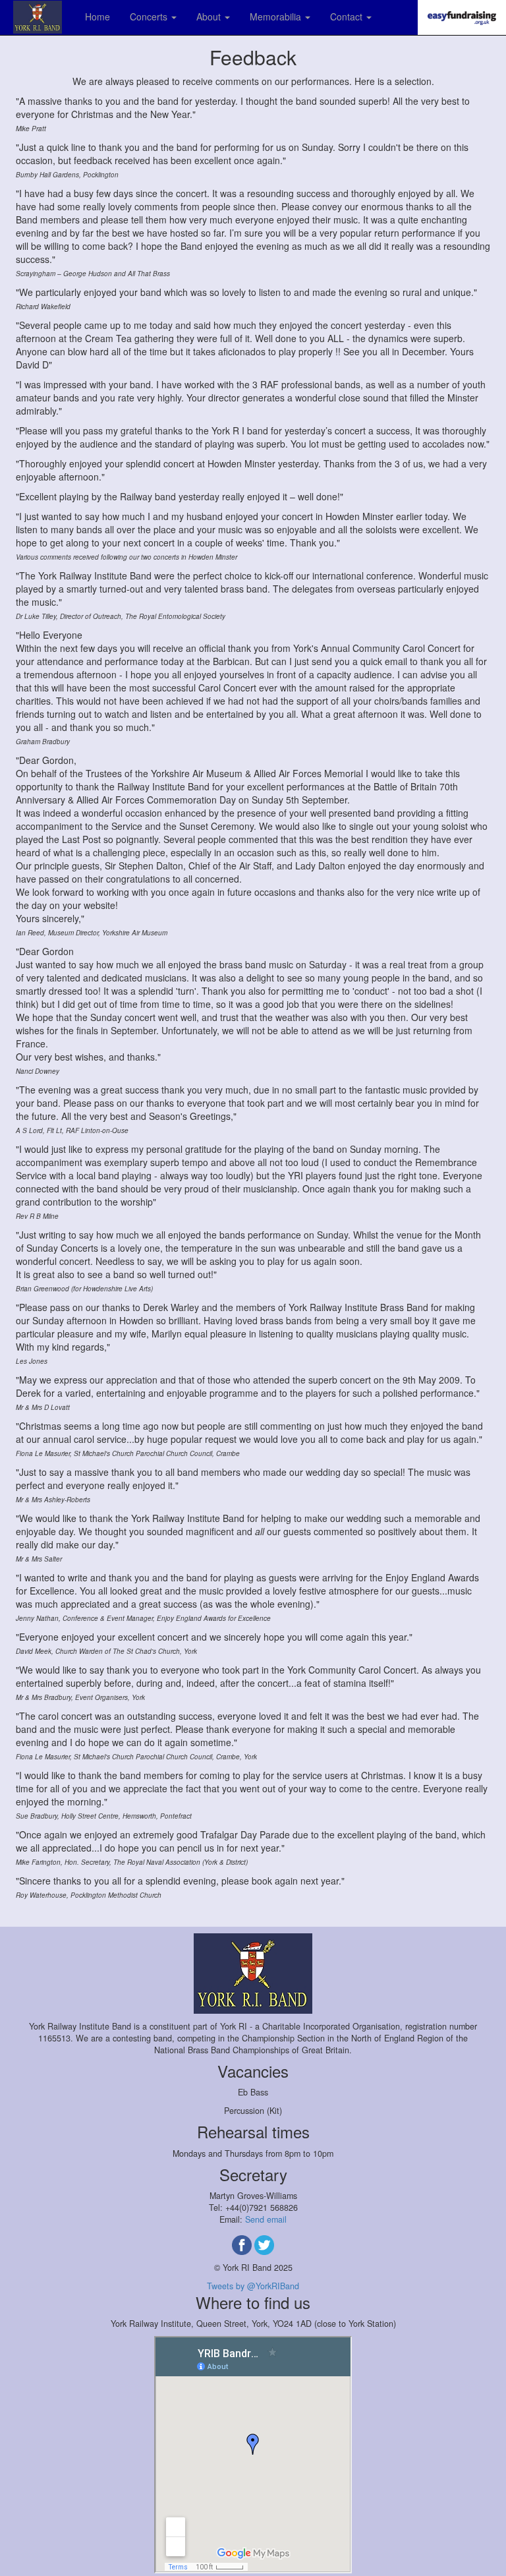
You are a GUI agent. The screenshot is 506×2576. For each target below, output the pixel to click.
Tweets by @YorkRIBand (253, 2286)
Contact (348, 16)
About (210, 16)
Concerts (150, 16)
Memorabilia (277, 16)
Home (98, 16)
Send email (266, 2219)
